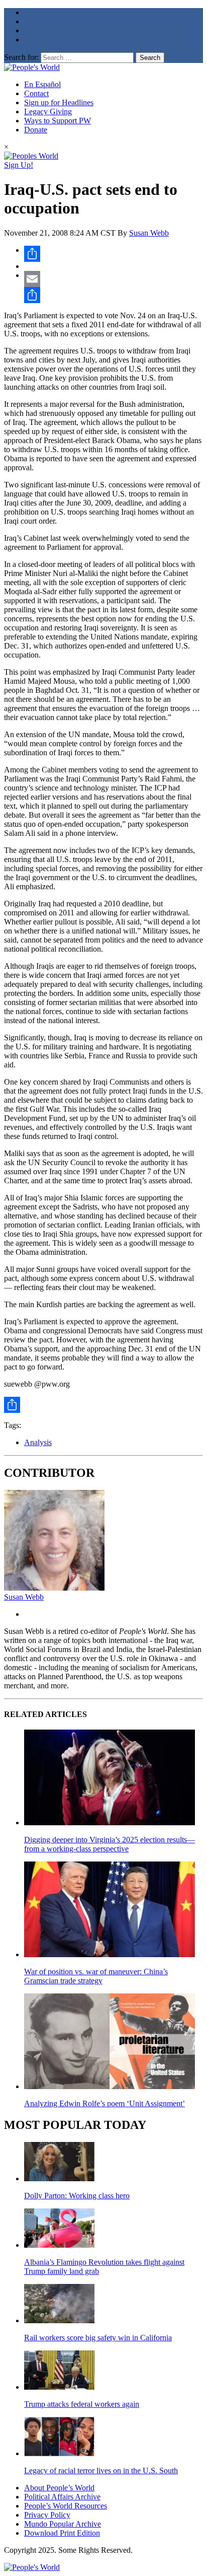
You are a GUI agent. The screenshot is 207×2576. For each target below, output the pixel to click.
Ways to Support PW (58, 121)
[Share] (114, 254)
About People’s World (59, 2488)
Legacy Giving (48, 112)
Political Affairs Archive (62, 2497)
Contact (36, 93)
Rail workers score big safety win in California (98, 2338)
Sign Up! (19, 165)
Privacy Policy (47, 2515)
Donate (36, 130)
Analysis (38, 1442)
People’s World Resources (66, 2506)
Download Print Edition (62, 2533)
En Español (42, 84)
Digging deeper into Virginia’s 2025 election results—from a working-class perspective (110, 1844)
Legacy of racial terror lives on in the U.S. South (101, 2471)
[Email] (114, 279)
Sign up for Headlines (59, 102)
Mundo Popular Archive (63, 2524)
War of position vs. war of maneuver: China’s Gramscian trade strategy (96, 1976)
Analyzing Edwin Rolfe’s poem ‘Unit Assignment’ (105, 2103)
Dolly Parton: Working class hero (77, 2196)
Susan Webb (149, 233)
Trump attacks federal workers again (82, 2404)
